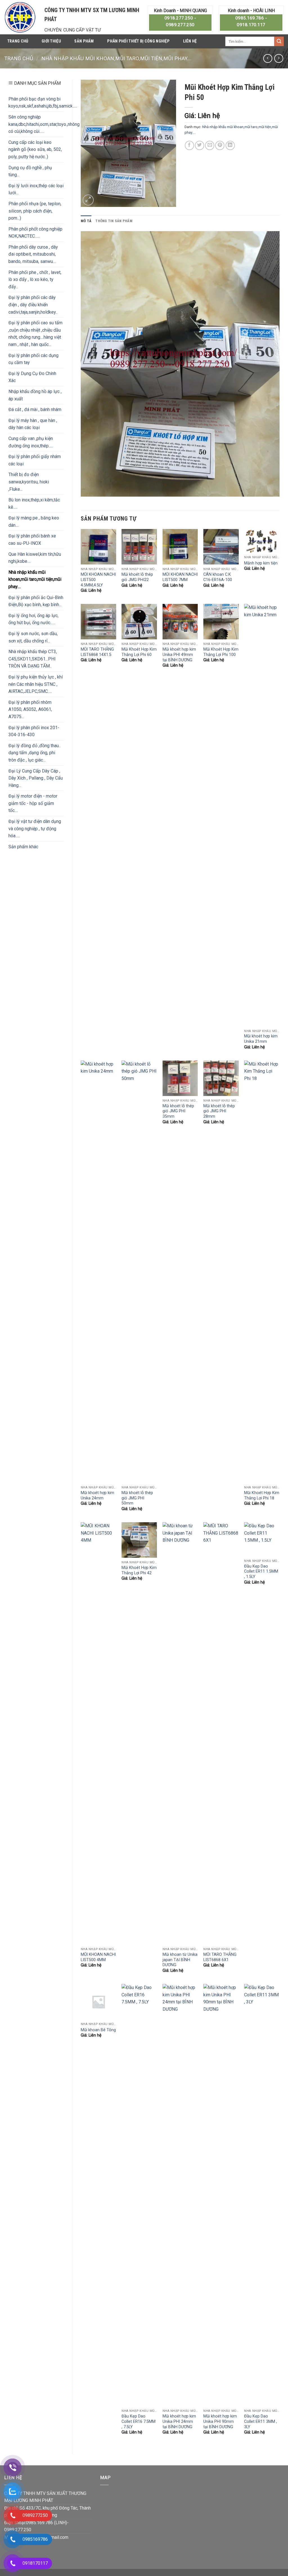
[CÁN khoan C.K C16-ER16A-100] (221, 547)
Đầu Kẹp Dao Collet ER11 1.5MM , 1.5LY (261, 1572)
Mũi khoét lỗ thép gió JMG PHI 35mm (178, 1111)
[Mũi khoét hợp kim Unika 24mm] (98, 1272)
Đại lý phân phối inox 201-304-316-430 (34, 731)
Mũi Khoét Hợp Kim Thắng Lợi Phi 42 (139, 1570)
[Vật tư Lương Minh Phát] (20, 17)
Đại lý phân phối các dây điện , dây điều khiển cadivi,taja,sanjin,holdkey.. (33, 305)
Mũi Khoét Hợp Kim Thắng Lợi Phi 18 (262, 1495)
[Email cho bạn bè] (210, 145)
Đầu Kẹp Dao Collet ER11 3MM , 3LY (261, 2421)
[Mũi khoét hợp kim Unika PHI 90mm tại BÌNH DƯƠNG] (221, 2195)
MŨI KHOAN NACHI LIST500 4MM (98, 1957)
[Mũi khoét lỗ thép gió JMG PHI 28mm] (221, 1078)
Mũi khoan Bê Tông (98, 2030)
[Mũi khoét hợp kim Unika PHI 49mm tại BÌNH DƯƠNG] (180, 622)
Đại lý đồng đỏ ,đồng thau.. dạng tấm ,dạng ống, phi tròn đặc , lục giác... (34, 753)
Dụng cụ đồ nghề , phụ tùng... (30, 171)
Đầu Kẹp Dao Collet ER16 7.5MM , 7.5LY (139, 2421)
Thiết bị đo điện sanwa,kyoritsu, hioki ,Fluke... (29, 482)
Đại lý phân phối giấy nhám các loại (35, 460)
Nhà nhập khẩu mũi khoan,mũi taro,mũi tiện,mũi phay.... (116, 58)
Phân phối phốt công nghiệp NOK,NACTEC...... (35, 233)
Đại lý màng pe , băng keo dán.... (34, 522)
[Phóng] (88, 200)
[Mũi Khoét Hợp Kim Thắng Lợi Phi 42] (139, 1540)
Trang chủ (18, 41)
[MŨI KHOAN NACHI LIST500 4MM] (98, 1733)
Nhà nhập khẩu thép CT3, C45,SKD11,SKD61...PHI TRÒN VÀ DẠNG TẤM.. (33, 659)
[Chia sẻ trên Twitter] (200, 145)
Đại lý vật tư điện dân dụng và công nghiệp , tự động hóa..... (35, 829)
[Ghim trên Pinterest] (220, 145)
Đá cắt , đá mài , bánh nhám (35, 409)
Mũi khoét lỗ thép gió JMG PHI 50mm (137, 1498)
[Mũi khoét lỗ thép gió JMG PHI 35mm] (180, 1078)
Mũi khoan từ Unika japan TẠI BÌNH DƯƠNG (180, 1960)
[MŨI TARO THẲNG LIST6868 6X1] (221, 1733)
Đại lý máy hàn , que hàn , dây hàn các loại (33, 424)
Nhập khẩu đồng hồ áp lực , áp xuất (35, 395)
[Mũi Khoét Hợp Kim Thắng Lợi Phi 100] (221, 622)
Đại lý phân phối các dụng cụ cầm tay (33, 359)
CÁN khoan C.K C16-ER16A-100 (218, 577)
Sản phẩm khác (23, 847)
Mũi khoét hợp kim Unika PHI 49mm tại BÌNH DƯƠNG (179, 655)
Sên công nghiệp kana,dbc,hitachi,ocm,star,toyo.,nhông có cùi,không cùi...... (44, 124)
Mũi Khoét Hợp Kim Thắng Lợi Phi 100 (221, 652)
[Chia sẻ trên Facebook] (189, 145)
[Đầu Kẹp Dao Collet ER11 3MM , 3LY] (262, 2195)
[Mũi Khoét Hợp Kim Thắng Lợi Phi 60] (139, 622)
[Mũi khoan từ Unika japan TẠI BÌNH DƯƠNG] (180, 1733)
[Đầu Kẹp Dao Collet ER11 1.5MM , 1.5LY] (262, 1539)
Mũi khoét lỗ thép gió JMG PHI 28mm (219, 1111)
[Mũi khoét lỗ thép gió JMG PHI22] (139, 547)
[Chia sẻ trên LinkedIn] (230, 145)
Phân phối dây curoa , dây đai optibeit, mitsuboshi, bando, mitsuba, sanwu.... (33, 254)
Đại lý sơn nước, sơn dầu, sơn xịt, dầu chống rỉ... (33, 637)
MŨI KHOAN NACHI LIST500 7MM (180, 577)
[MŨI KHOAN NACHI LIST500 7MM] (180, 547)
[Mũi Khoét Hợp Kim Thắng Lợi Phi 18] (262, 1272)
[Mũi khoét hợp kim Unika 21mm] (262, 815)
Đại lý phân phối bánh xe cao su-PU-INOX (32, 540)
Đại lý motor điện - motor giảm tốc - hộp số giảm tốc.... (33, 803)
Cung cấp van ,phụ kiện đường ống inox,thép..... (31, 442)
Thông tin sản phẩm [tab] (114, 221)
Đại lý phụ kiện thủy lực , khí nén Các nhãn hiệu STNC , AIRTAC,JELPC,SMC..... (36, 684)
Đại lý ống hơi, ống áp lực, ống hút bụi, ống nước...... (33, 619)
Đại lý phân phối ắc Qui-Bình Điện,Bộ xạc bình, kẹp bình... (36, 601)
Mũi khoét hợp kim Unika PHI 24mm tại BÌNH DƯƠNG (179, 2421)
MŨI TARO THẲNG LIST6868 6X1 (220, 1957)
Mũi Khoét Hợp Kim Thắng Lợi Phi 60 (139, 652)
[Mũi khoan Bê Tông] (98, 2002)
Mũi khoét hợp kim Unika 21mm (261, 1039)
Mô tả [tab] (86, 221)
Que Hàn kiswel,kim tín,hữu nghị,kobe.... (35, 558)
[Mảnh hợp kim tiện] (262, 541)
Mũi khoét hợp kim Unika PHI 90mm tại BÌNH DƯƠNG (220, 2421)
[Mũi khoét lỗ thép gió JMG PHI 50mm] (139, 1272)
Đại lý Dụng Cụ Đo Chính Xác (32, 377)
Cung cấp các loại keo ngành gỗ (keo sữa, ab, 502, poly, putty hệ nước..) (35, 149)
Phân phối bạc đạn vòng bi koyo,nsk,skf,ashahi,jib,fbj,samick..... (43, 103)
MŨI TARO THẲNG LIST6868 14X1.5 (97, 652)
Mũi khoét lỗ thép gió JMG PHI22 (137, 577)
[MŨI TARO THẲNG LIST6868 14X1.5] (98, 622)
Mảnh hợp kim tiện (261, 563)
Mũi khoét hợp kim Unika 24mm (97, 1495)
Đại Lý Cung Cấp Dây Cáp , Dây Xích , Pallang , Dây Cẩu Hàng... (36, 778)
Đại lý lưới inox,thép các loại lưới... (36, 189)
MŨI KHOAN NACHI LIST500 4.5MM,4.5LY (98, 580)
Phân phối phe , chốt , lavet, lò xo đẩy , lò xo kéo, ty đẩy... (35, 280)
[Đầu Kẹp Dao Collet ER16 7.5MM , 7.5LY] (139, 2195)
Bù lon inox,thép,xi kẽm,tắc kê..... (34, 504)
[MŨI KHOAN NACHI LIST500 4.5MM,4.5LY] (98, 547)
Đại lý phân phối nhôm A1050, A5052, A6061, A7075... (30, 709)
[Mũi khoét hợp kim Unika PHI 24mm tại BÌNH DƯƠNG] (180, 2195)
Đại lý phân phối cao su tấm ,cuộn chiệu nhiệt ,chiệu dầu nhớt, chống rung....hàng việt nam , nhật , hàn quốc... (35, 334)
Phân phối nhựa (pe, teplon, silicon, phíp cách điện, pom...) (35, 211)
